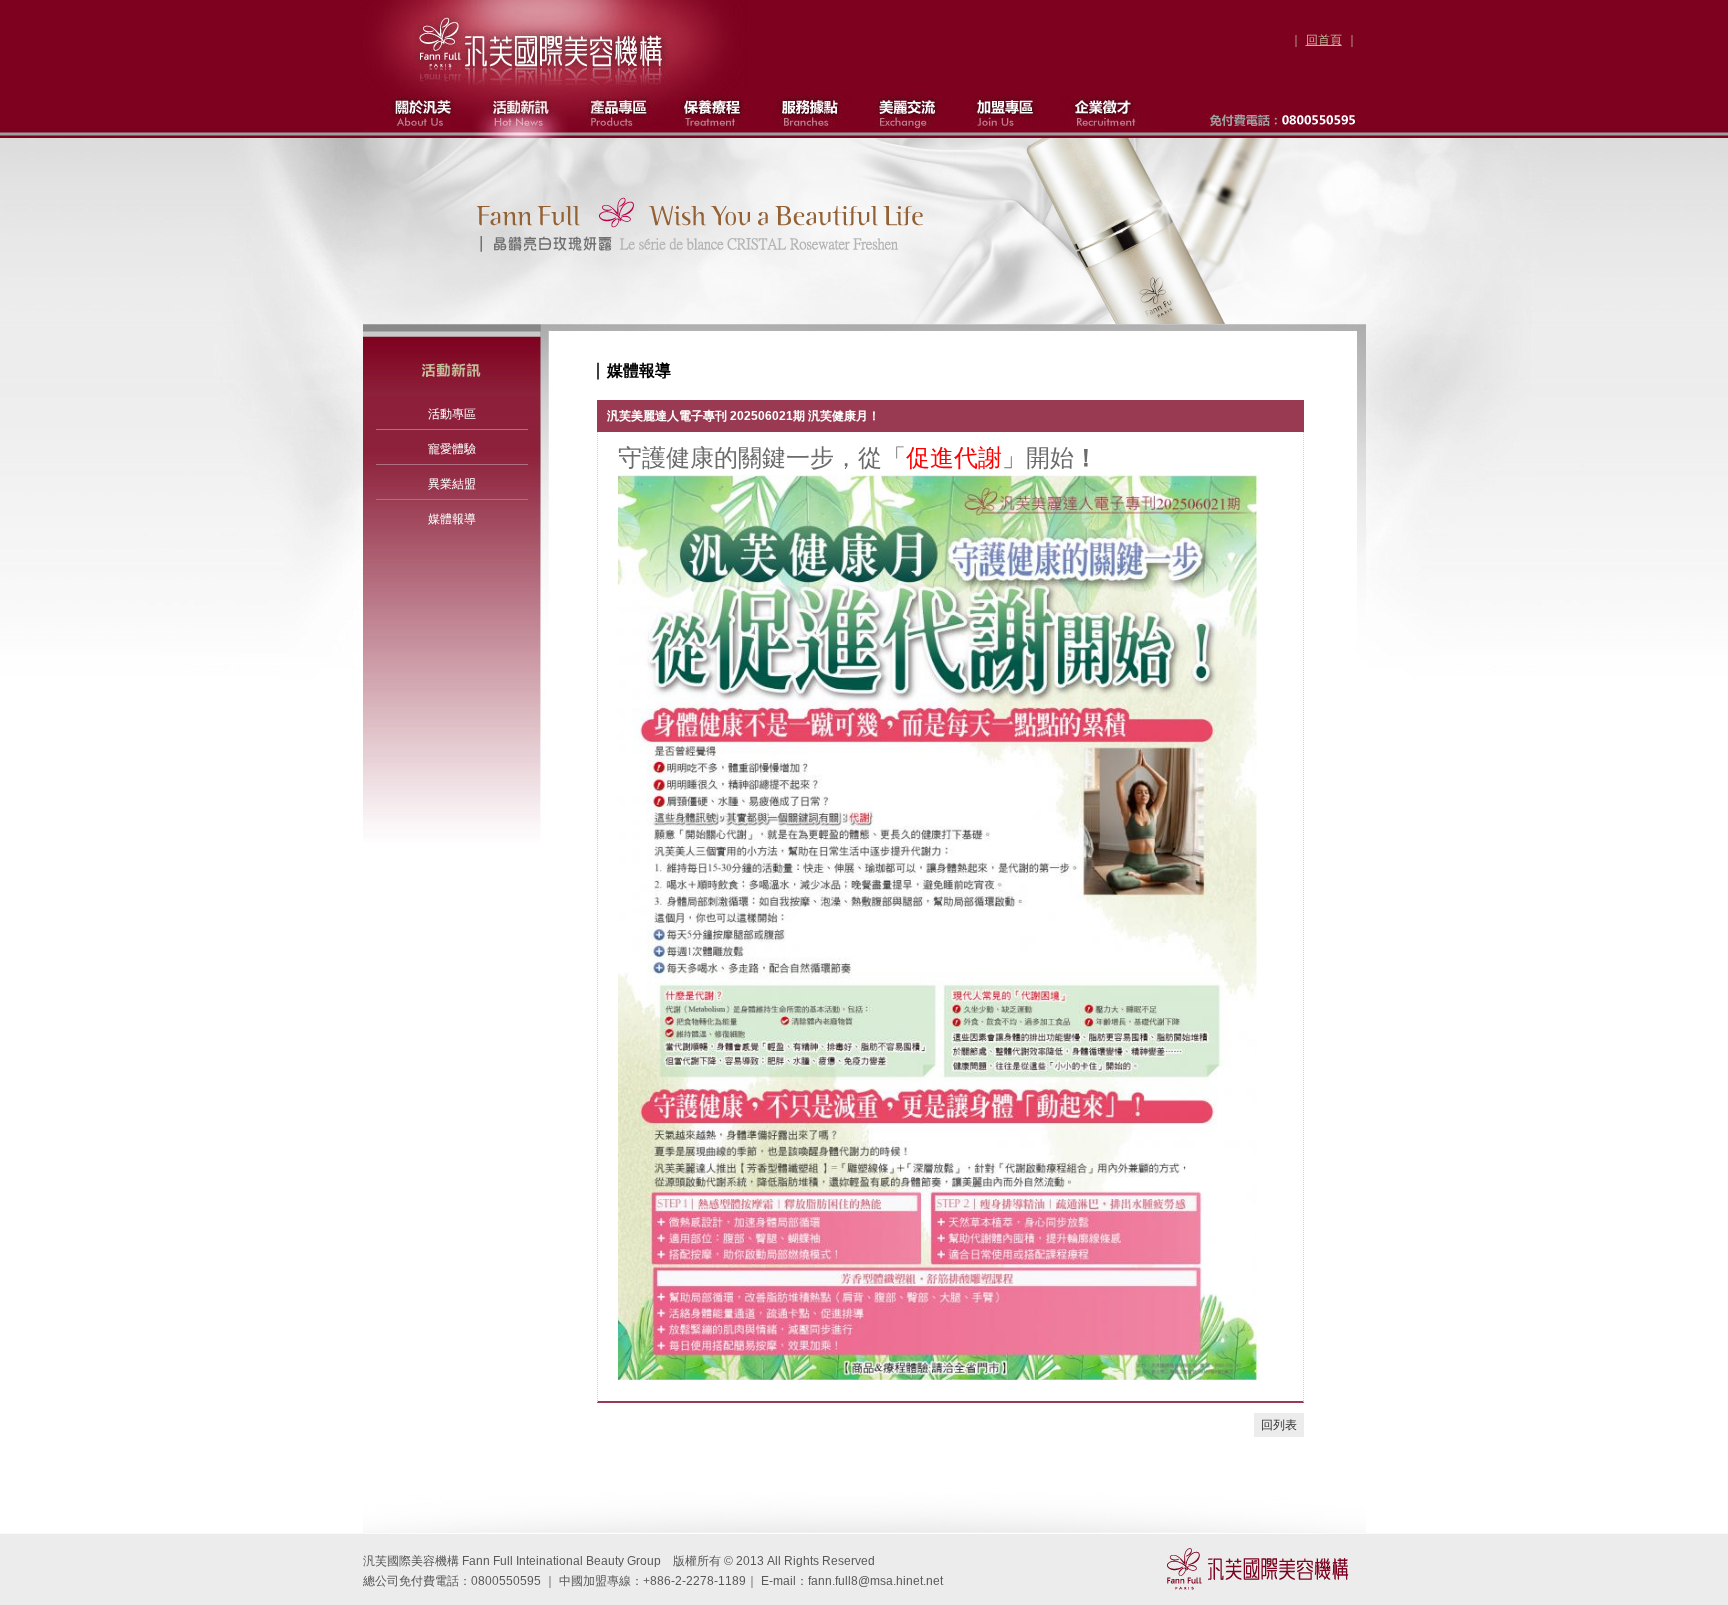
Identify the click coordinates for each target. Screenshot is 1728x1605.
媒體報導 (452, 519)
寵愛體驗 (452, 449)
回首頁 (1324, 40)
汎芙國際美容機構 (542, 47)
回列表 (1279, 1425)
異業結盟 (452, 484)
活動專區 (452, 414)
